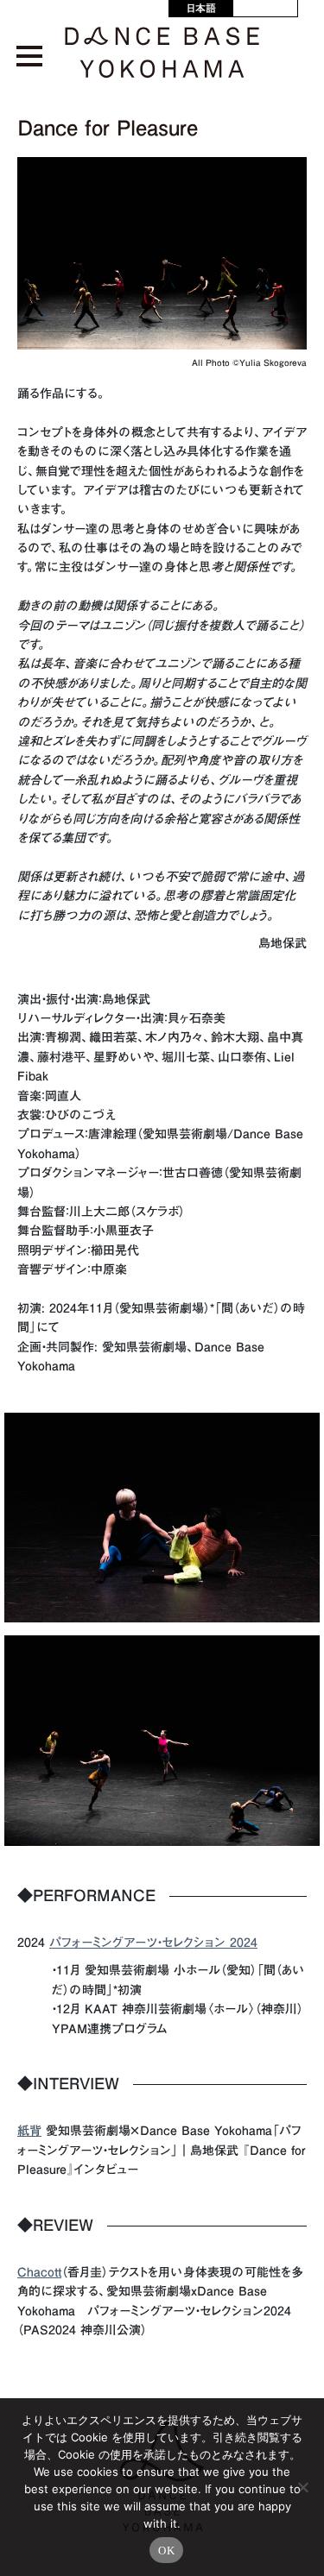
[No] (302, 2487)
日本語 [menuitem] (201, 8)
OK (166, 2551)
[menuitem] (201, 8)
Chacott (39, 2272)
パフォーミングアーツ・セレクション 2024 (153, 1943)
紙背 (29, 2131)
